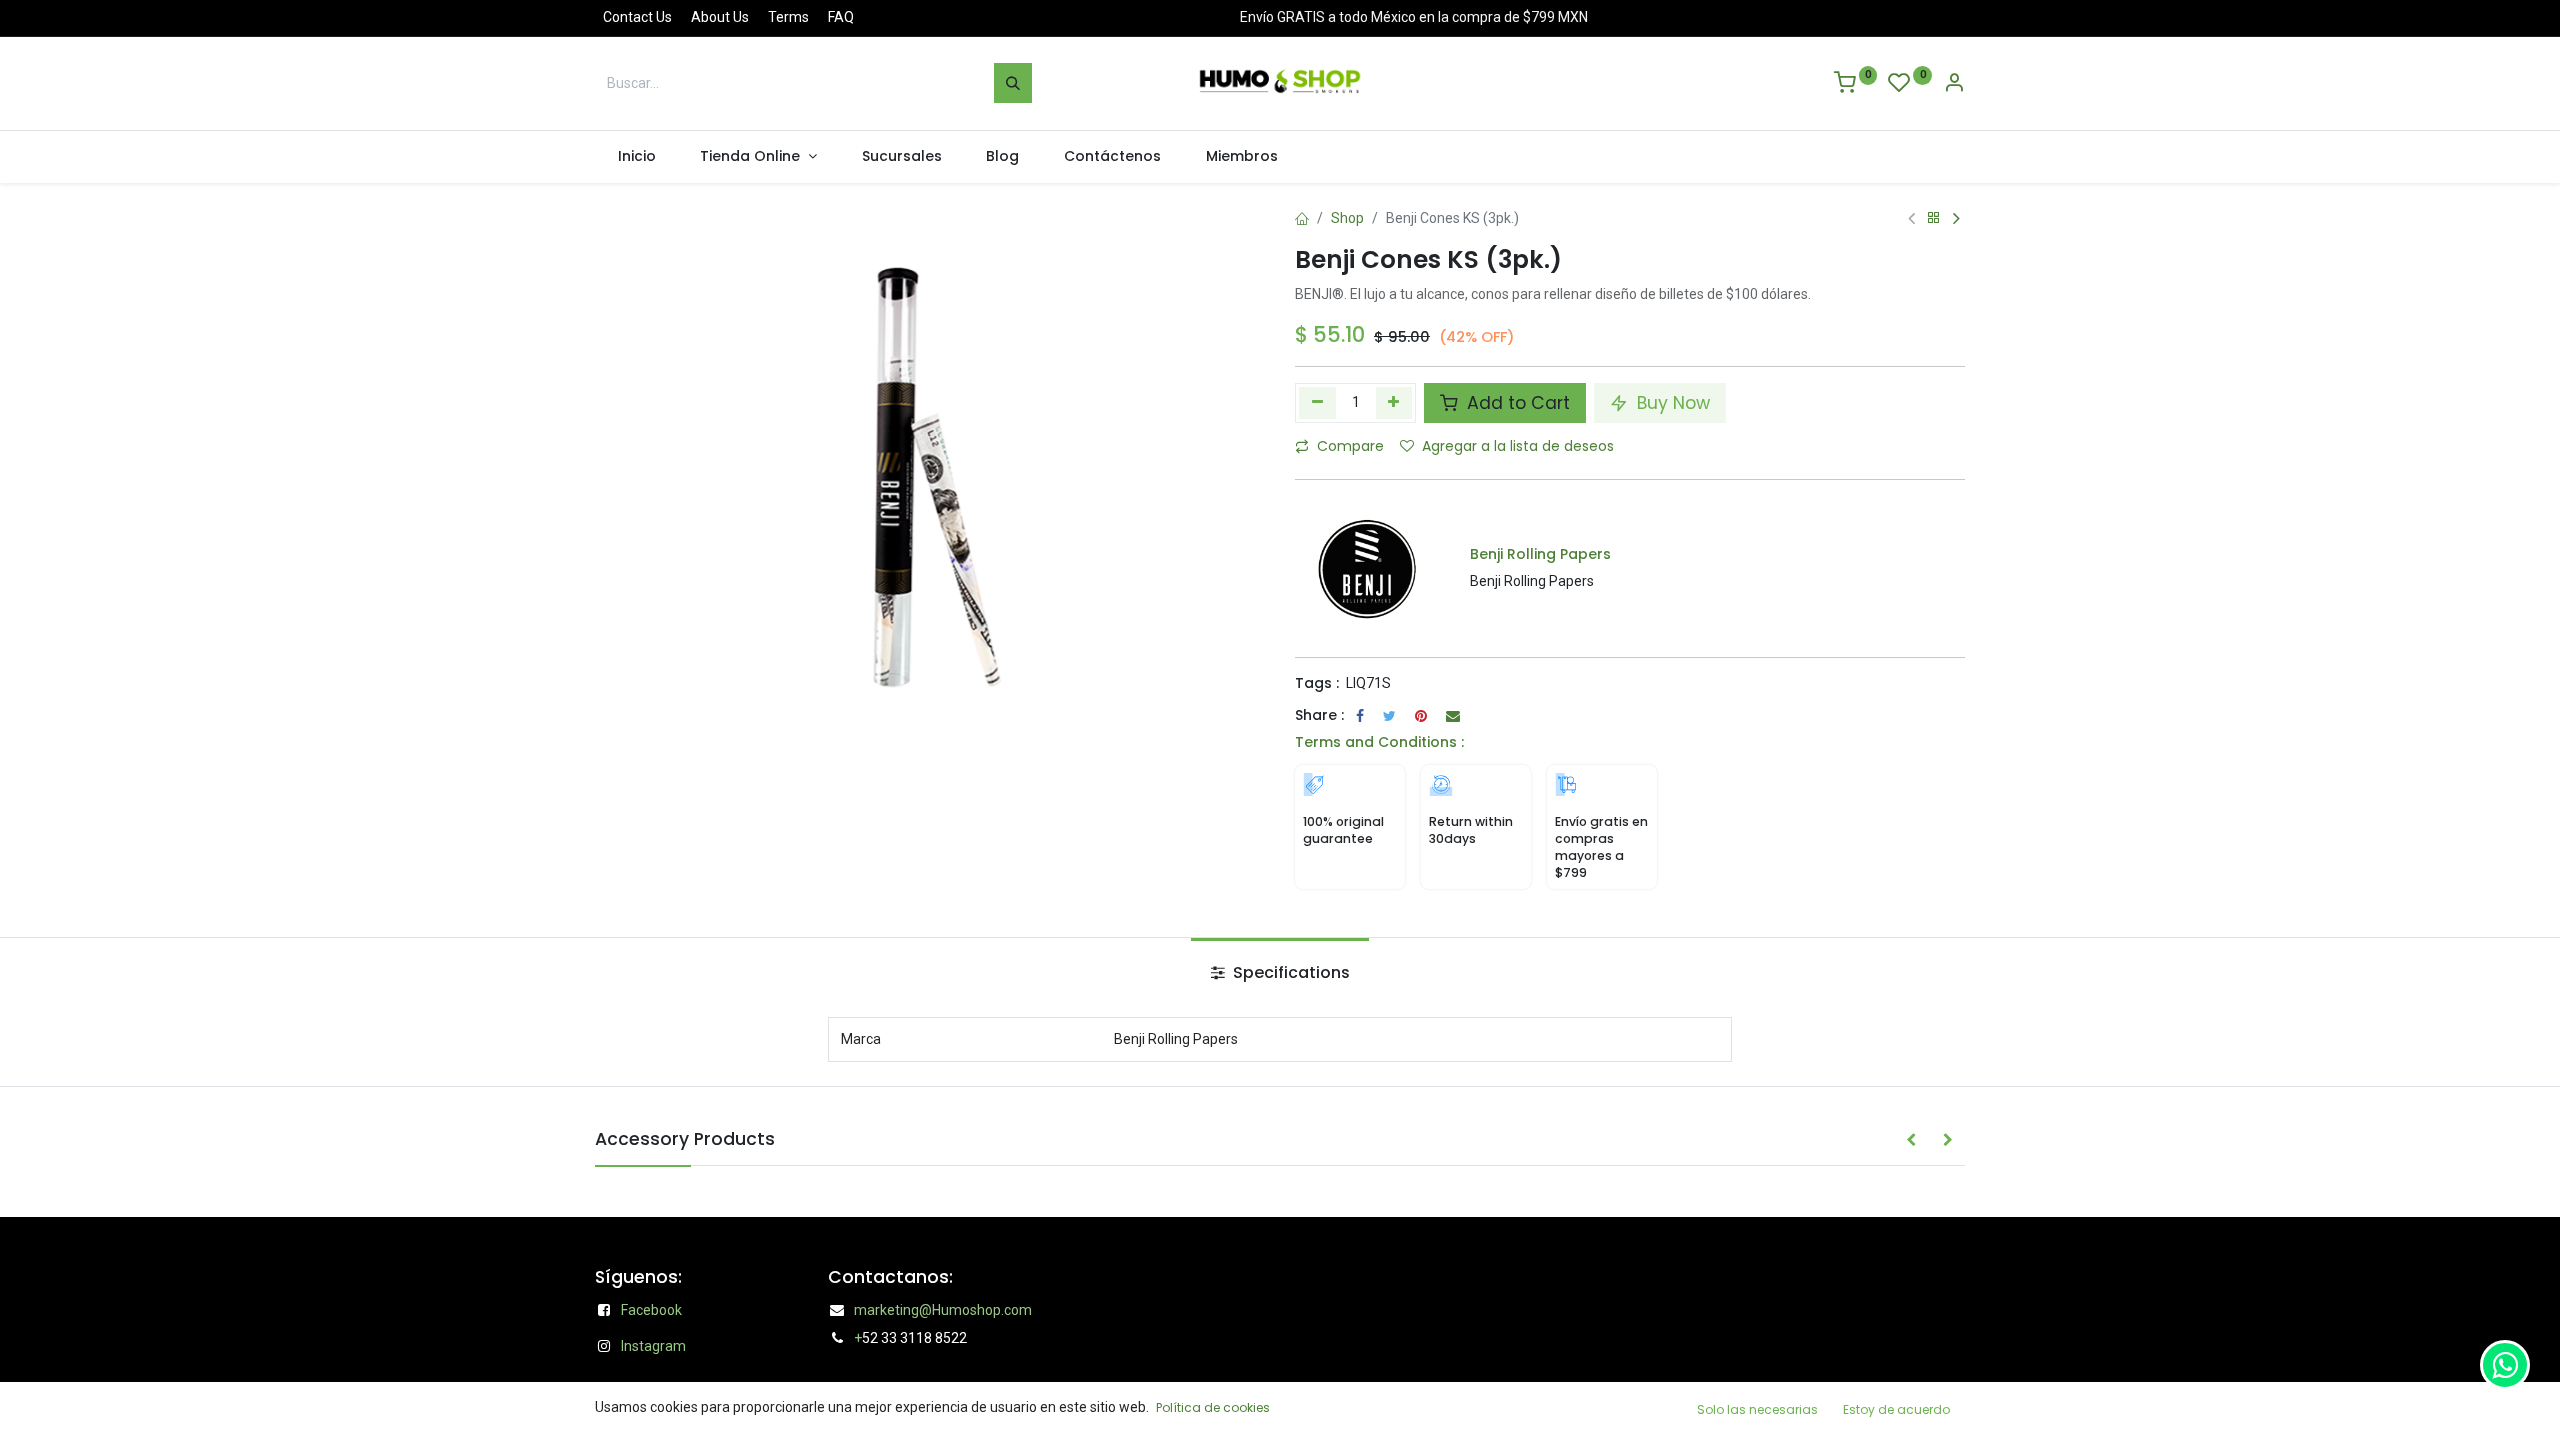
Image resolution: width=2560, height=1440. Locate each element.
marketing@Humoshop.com (943, 1310)
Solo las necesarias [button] (1757, 1409)
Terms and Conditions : (1379, 742)
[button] (1911, 1141)
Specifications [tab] (1289, 972)
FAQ (841, 17)
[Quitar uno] (1317, 403)
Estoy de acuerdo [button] (1896, 1409)
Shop (1347, 218)
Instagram (653, 1346)
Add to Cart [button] (1516, 403)
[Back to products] (1934, 218)
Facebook (651, 1310)
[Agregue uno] (1394, 403)
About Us (720, 17)
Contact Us (637, 17)
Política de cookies (1213, 1407)
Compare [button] (1350, 446)
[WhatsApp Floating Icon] (2505, 1365)
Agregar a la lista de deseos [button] (1518, 446)
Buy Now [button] (1671, 403)
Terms (788, 17)
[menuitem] (636, 157)
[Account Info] (1954, 85)
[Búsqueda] (1013, 83)
